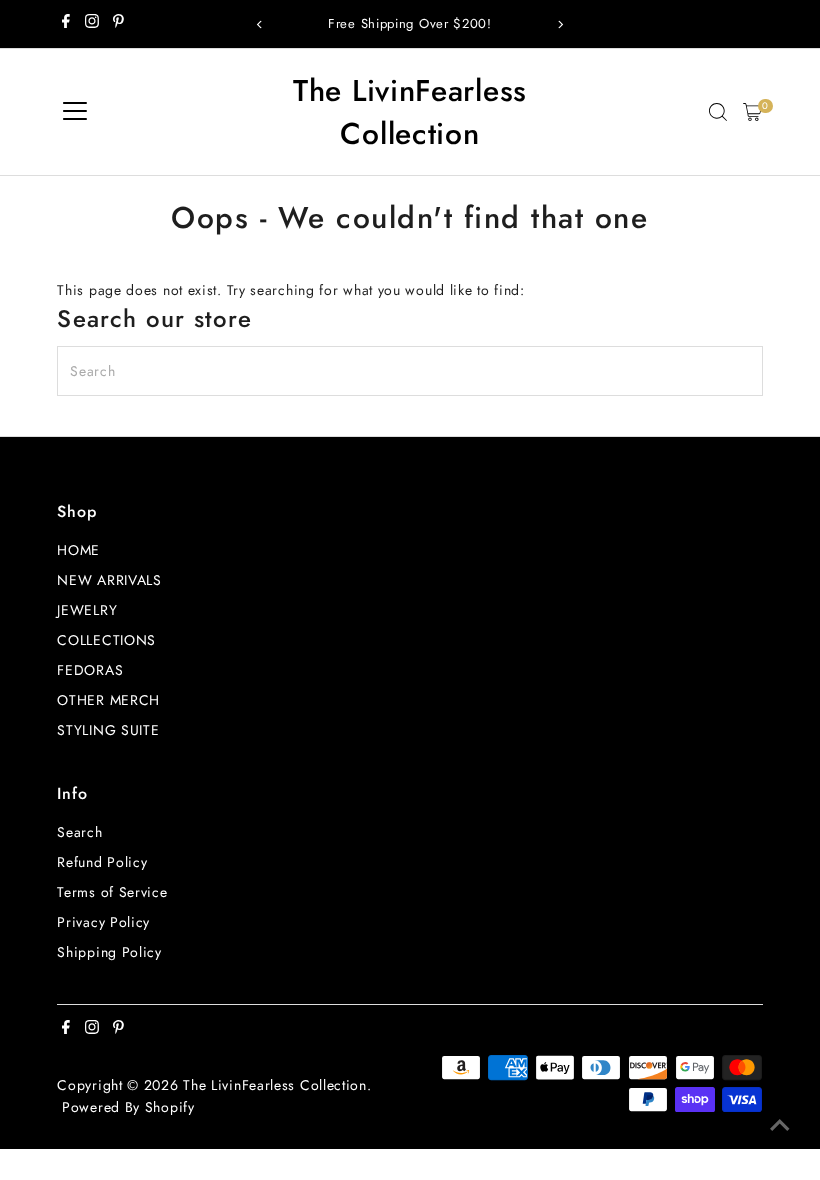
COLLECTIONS (106, 640)
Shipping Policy (109, 952)
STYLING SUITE (108, 730)
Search (79, 832)
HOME (78, 550)
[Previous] (260, 24)
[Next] (559, 24)
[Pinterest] (118, 24)
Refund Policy (102, 862)
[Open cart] (752, 112)
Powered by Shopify (128, 1107)
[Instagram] (92, 24)
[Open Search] (718, 112)
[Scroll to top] (780, 1125)
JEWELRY (87, 610)
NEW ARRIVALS (109, 580)
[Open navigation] (75, 112)
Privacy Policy (103, 922)
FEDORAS (90, 670)
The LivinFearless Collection (410, 112)
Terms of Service (112, 892)
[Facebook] (66, 24)
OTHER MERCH (108, 700)
